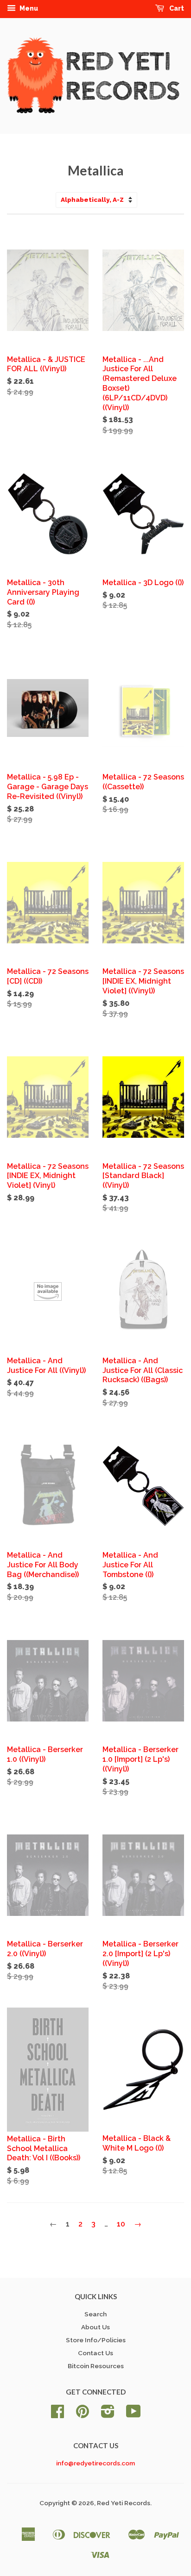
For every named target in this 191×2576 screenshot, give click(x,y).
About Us (95, 2327)
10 (121, 2224)
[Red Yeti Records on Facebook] (57, 2414)
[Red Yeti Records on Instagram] (108, 2414)
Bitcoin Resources (96, 2366)
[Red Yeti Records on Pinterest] (83, 2414)
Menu (28, 8)
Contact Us (95, 2353)
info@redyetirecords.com (95, 2463)
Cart (176, 8)
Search (95, 2314)
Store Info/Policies (96, 2340)
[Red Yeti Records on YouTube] (134, 2414)
